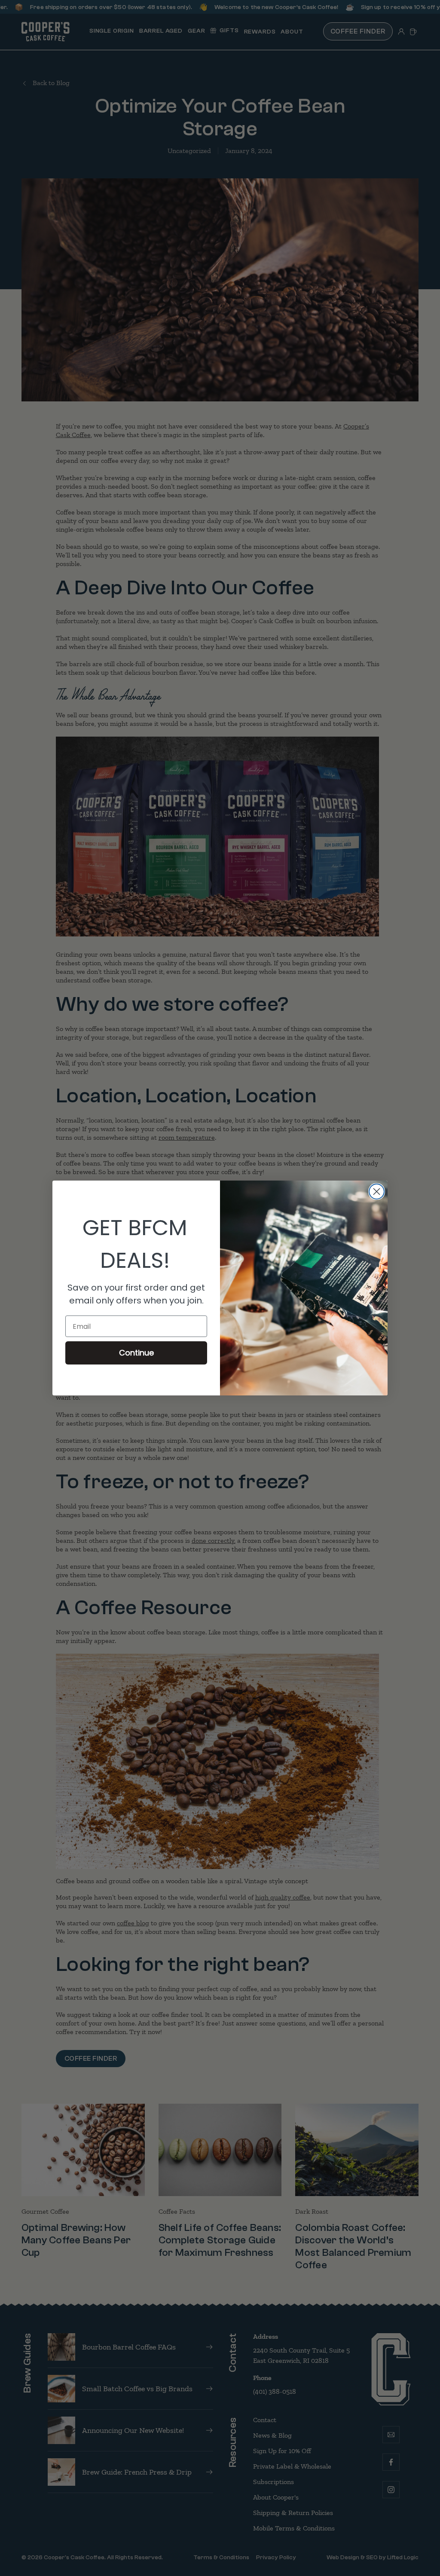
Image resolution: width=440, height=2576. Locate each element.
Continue (136, 1353)
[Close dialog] (377, 1192)
